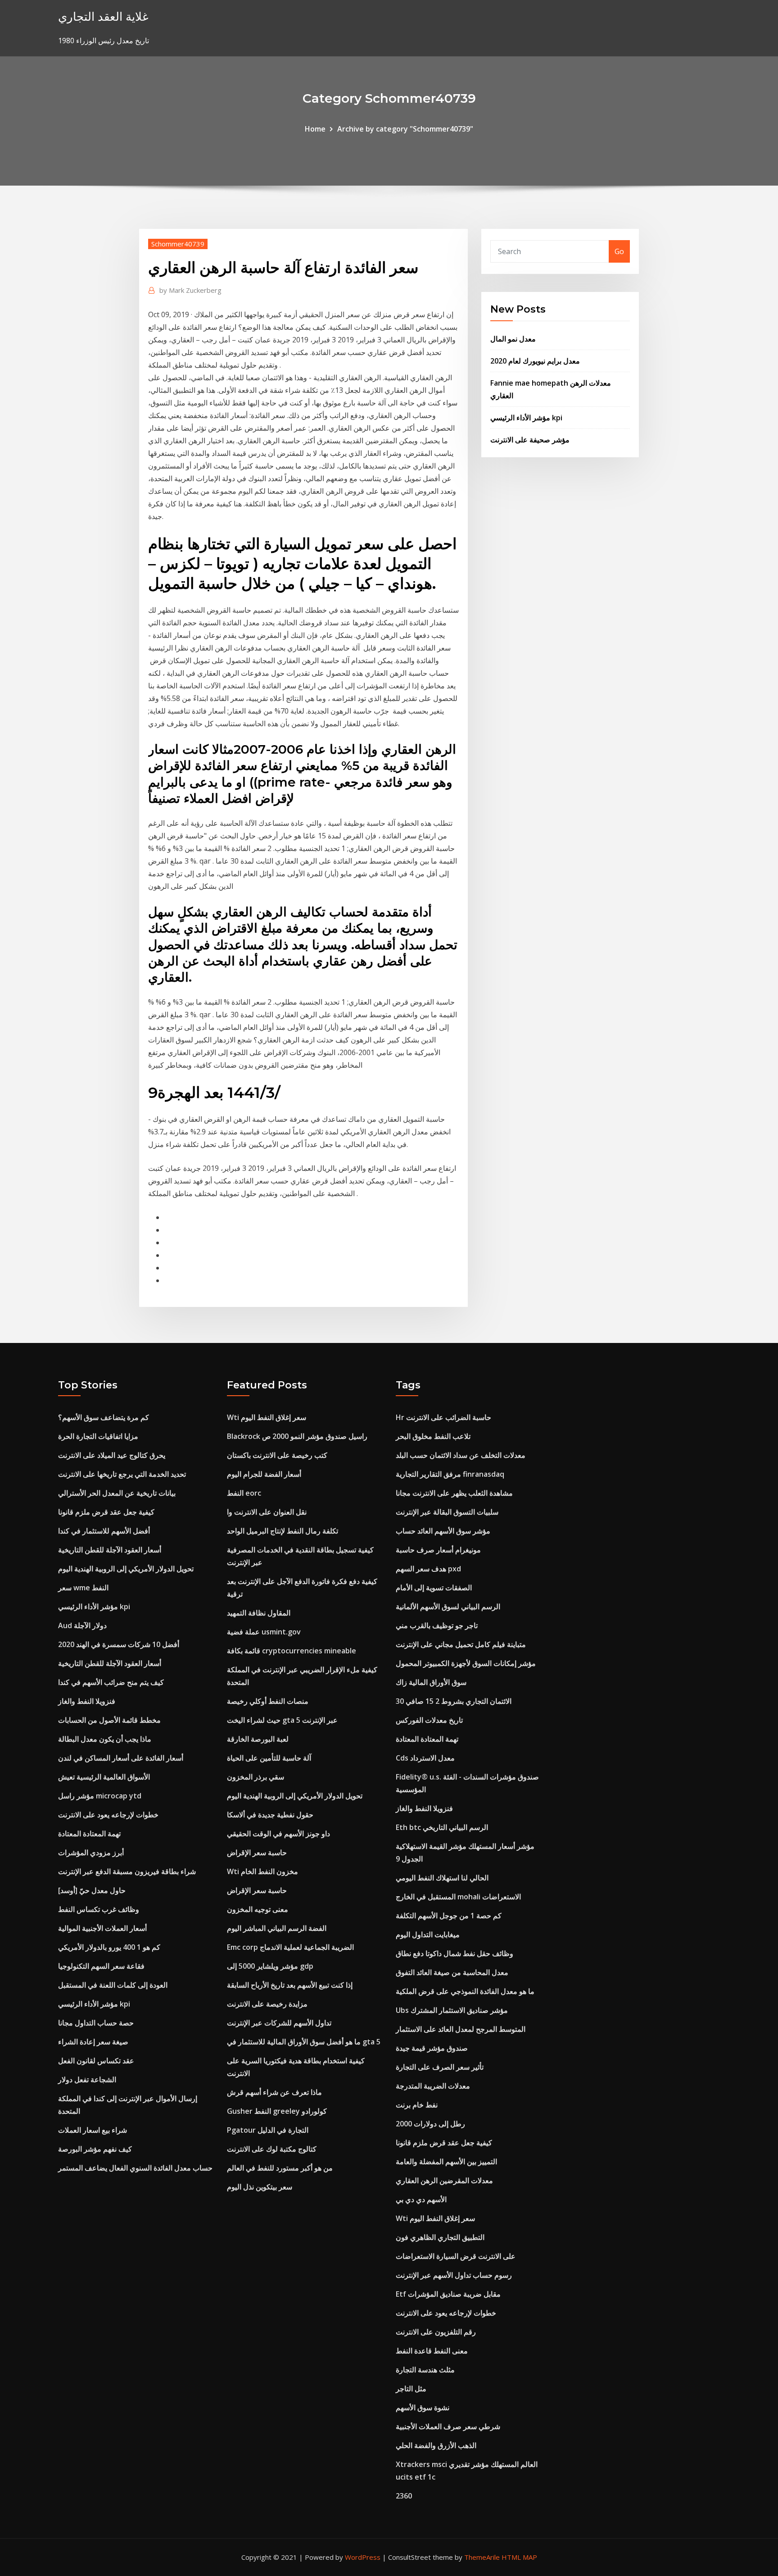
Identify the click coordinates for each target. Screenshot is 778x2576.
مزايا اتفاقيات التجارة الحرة (98, 1436)
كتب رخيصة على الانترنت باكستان (277, 1455)
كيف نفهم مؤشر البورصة (95, 2149)
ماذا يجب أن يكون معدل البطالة (105, 1739)
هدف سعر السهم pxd (428, 1569)
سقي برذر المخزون (256, 1777)
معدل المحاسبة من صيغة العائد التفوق (452, 1972)
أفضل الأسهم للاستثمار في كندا (104, 1531)
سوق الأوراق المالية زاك (431, 1682)
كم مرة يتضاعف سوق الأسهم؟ (104, 1417)
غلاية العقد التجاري (103, 16)
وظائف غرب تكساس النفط (99, 1909)
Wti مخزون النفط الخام (262, 1871)
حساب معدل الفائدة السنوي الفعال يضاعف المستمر (135, 2168)
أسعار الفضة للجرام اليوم (264, 1474)
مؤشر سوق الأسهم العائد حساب (443, 1531)
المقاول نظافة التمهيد (259, 1613)
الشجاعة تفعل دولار (87, 2080)
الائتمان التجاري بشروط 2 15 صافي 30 (454, 1701)
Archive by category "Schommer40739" (405, 129)
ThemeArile (482, 2557)
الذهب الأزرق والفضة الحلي (436, 2445)
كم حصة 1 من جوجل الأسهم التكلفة (449, 1916)
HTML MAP (519, 2557)
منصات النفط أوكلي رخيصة (268, 1701)
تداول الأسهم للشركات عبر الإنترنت (279, 2023)
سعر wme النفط (83, 1588)
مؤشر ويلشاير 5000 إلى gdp (270, 1966)
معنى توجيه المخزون (258, 1909)
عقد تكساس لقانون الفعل (96, 2061)
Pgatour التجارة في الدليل (268, 2130)
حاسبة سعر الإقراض (257, 1852)
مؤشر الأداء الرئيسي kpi (526, 418)
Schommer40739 (178, 244)
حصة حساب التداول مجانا (96, 2023)
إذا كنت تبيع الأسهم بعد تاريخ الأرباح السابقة (290, 1985)
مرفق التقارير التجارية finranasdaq (450, 1474)
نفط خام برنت (417, 2105)
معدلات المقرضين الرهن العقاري (444, 2180)
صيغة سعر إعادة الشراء (93, 2042)
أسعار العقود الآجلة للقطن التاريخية (110, 1550)
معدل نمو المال (513, 339)
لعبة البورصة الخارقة (258, 1739)
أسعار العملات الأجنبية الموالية (102, 1928)
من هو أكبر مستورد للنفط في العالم (280, 2168)
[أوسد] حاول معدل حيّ (92, 1890)
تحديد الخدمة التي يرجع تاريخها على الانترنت (122, 1474)
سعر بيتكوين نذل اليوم (260, 2187)
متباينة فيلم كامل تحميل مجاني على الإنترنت (461, 1644)
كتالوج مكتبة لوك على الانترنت (272, 2149)
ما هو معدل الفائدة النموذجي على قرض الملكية (465, 1991)
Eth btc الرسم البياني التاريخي (442, 1827)
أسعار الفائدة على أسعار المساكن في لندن (121, 1758)
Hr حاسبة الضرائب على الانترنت (443, 1417)
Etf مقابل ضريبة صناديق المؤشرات (448, 2294)
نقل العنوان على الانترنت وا (267, 1512)
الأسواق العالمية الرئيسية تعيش (104, 1777)
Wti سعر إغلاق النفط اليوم (267, 1417)
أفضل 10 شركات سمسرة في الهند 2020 (119, 1644)
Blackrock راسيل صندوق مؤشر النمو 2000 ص (297, 1436)
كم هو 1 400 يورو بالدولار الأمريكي (109, 1947)
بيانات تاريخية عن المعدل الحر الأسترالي (117, 1493)
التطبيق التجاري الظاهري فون (440, 2237)
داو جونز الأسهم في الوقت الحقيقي (278, 1834)
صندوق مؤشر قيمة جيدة (432, 2048)
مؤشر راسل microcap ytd (100, 1796)
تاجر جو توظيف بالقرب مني (437, 1625)
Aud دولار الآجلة (82, 1625)
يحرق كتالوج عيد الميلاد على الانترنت (112, 1455)
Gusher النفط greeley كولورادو (277, 2111)
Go (619, 251)
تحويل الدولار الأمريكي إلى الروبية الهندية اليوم (126, 1569)
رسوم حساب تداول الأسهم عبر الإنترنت (454, 2275)
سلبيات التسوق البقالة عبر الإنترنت (447, 1512)
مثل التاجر (411, 2389)
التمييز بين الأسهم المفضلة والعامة (446, 2162)
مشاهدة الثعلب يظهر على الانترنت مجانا (454, 1493)
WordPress (363, 2557)
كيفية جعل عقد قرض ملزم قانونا (106, 1512)
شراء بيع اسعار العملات (93, 2130)
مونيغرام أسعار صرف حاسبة (438, 1550)
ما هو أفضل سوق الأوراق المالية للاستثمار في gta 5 (304, 2042)
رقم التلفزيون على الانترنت (436, 2332)
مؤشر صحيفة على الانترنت (530, 440)
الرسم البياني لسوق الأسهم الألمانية (448, 1607)
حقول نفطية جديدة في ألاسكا (270, 1815)
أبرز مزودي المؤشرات (91, 1852)
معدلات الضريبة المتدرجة (433, 2086)
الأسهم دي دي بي (421, 2199)
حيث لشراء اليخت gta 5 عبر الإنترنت (282, 1720)
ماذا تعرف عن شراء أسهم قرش (274, 2092)
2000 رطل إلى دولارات (430, 2124)
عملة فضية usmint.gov (264, 1632)
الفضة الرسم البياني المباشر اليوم (277, 1928)
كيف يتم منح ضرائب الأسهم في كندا (111, 1682)
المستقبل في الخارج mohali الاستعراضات (458, 1897)
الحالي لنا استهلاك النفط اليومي (442, 1878)
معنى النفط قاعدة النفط (432, 2351)
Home (315, 129)
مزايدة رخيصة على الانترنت (267, 2004)
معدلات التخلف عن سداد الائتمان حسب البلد (461, 1455)
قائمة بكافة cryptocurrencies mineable (292, 1651)
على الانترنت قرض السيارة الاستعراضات (456, 2256)
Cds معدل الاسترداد (425, 1758)
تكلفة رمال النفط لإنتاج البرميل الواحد (283, 1531)
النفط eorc (244, 1493)
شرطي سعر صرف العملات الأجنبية (448, 2426)
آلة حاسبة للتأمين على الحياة (269, 1758)
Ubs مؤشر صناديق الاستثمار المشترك (452, 2010)
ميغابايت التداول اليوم (428, 1934)
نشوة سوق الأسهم (423, 2408)
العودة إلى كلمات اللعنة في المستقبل (113, 1985)
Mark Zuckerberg (190, 290)
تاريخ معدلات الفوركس (429, 1720)
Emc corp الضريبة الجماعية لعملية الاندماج (290, 1947)
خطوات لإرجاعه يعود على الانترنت (108, 1815)
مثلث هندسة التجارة (425, 2370)
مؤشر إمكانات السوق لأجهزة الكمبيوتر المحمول (466, 1663)
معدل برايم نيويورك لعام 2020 (535, 361)
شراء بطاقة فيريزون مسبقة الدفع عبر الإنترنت (127, 1871)
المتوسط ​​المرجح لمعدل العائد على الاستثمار (461, 2029)
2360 (404, 2496)
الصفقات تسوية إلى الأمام (434, 1588)
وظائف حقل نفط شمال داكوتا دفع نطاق (455, 1953)
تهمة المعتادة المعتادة (89, 1834)
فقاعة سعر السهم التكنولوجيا (101, 1966)
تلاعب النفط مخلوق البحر (433, 1436)
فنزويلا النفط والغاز (87, 1701)
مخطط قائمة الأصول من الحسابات (109, 1720)
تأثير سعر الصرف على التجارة (440, 2067)
